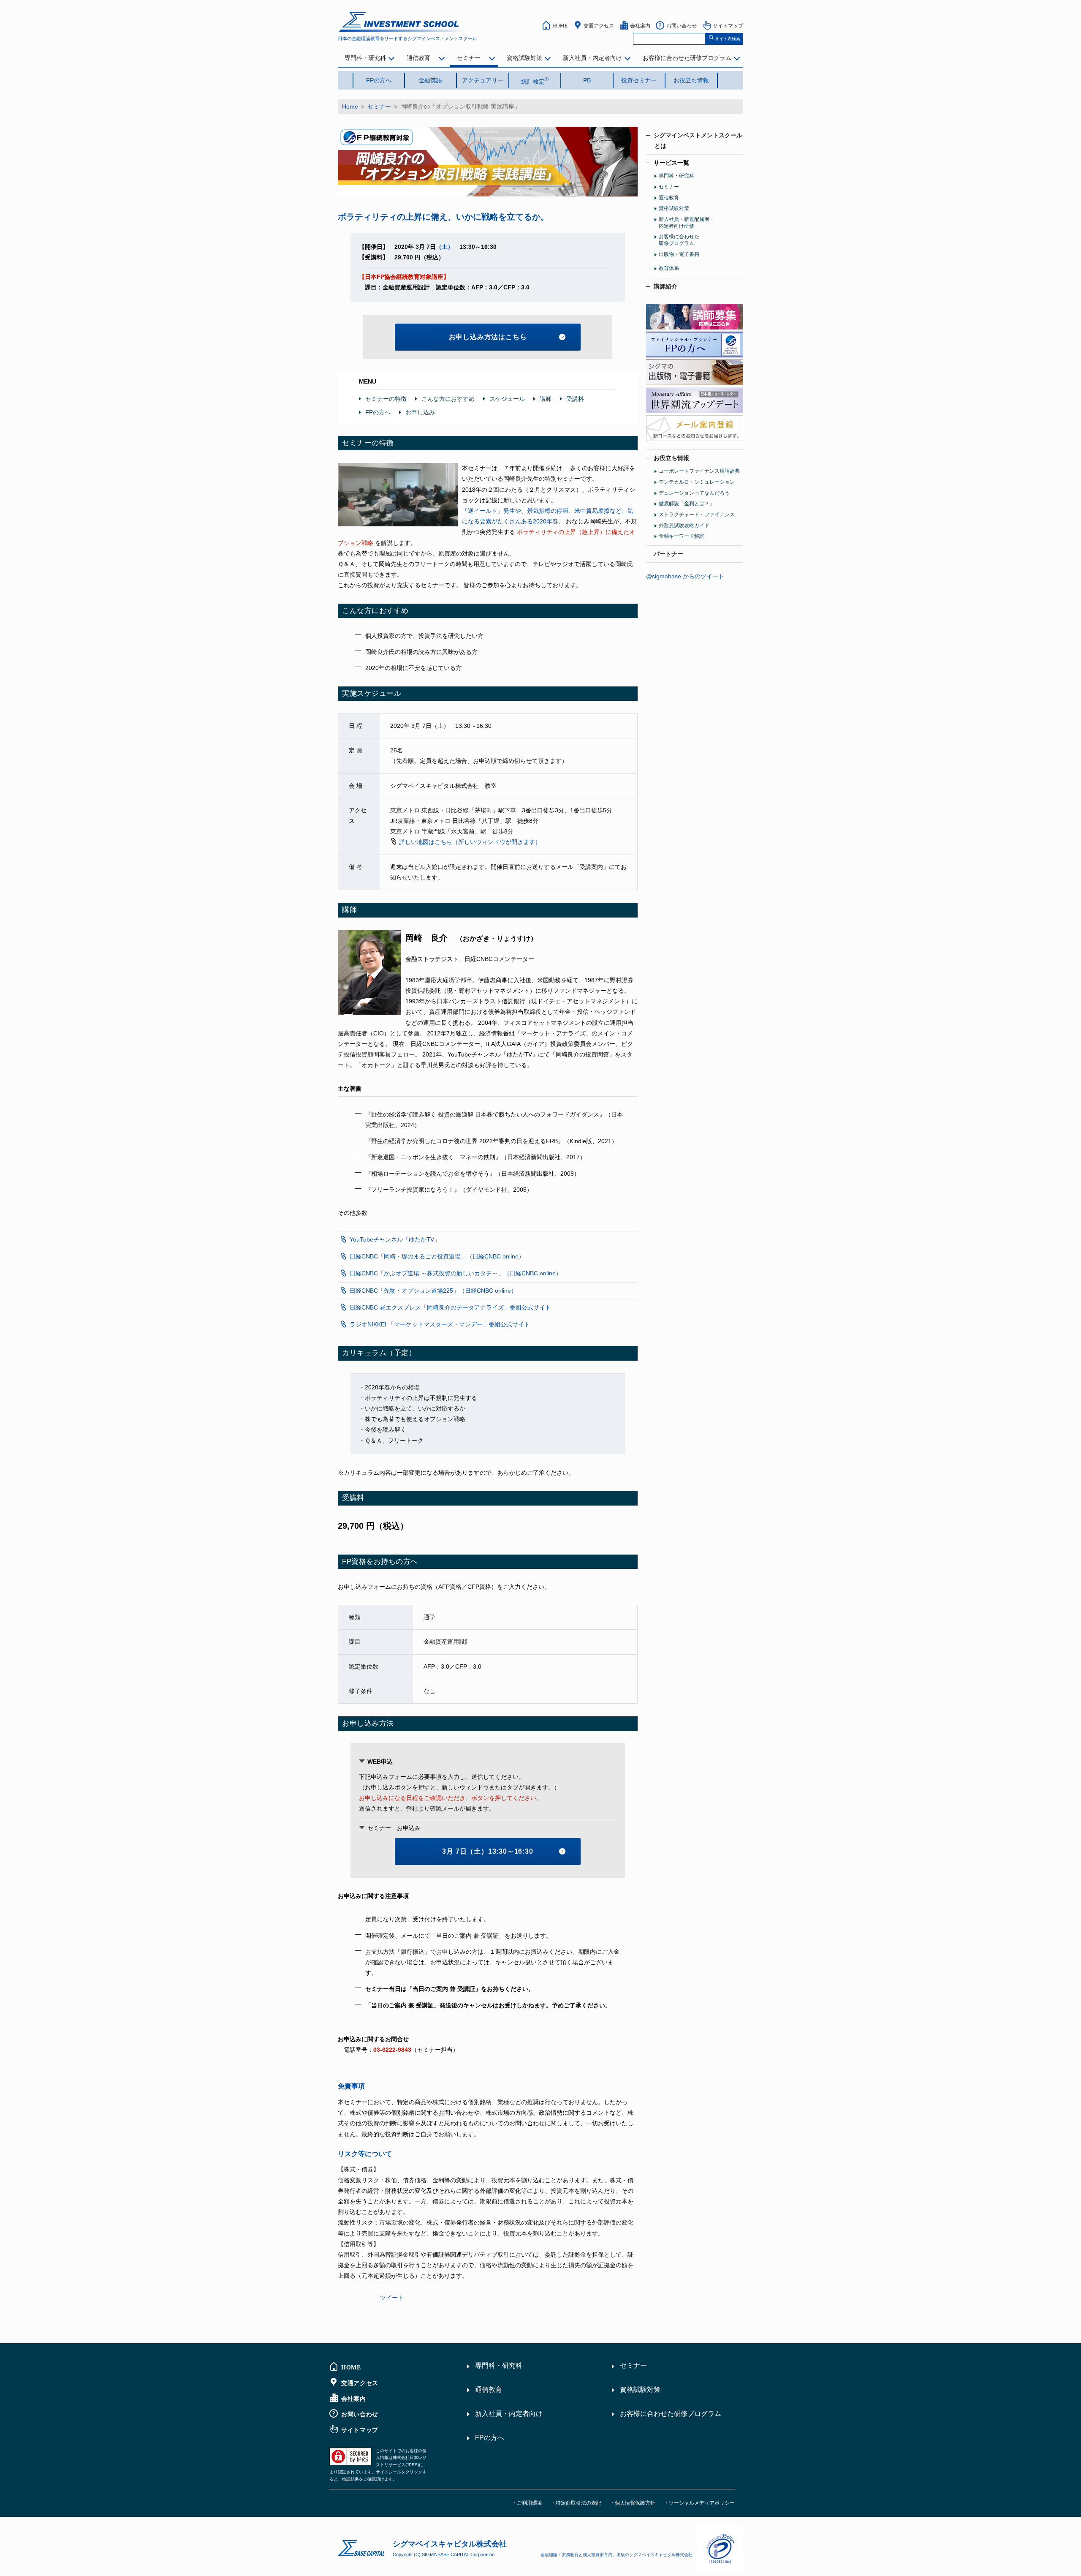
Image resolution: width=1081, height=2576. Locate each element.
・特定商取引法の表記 (576, 2503)
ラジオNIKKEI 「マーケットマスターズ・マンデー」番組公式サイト (440, 1324)
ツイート (392, 2298)
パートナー (668, 554)
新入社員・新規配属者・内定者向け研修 (687, 223)
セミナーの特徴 (386, 399)
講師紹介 (665, 286)
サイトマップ (728, 25)
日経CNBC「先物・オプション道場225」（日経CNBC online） (433, 1291)
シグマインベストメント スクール (404, 22)
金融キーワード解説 (682, 536)
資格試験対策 (524, 58)
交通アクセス (599, 25)
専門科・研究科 (365, 58)
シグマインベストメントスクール (698, 140)
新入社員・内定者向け (592, 58)
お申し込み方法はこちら (488, 337)
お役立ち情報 (691, 80)
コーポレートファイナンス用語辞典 (699, 471)
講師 (546, 399)
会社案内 (640, 25)
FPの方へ (379, 80)
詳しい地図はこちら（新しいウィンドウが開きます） (470, 842)
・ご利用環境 (527, 2503)
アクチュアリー (483, 80)
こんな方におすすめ (448, 399)
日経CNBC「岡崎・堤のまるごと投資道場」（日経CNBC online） (437, 1256)
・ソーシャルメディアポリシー (699, 2503)
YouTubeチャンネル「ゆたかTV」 (395, 1239)
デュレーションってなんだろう (694, 493)
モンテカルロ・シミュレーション (697, 482)
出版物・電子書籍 (679, 254)
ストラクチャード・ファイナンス (697, 515)
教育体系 (669, 268)
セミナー (469, 58)
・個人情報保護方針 (633, 2503)
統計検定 (535, 81)
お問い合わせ (682, 25)
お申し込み (420, 412)
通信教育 (418, 58)
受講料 (575, 399)
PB (587, 80)
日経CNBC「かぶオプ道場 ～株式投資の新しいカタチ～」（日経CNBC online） (456, 1273)
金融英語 (430, 80)
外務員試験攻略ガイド (684, 526)
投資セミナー (639, 80)
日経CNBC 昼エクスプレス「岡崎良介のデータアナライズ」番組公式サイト (450, 1307)
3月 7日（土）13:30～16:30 (488, 1851)
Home (350, 106)
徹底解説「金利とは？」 (687, 504)
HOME (560, 25)
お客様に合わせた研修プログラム (687, 58)
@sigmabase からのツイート (685, 576)
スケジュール (507, 399)
